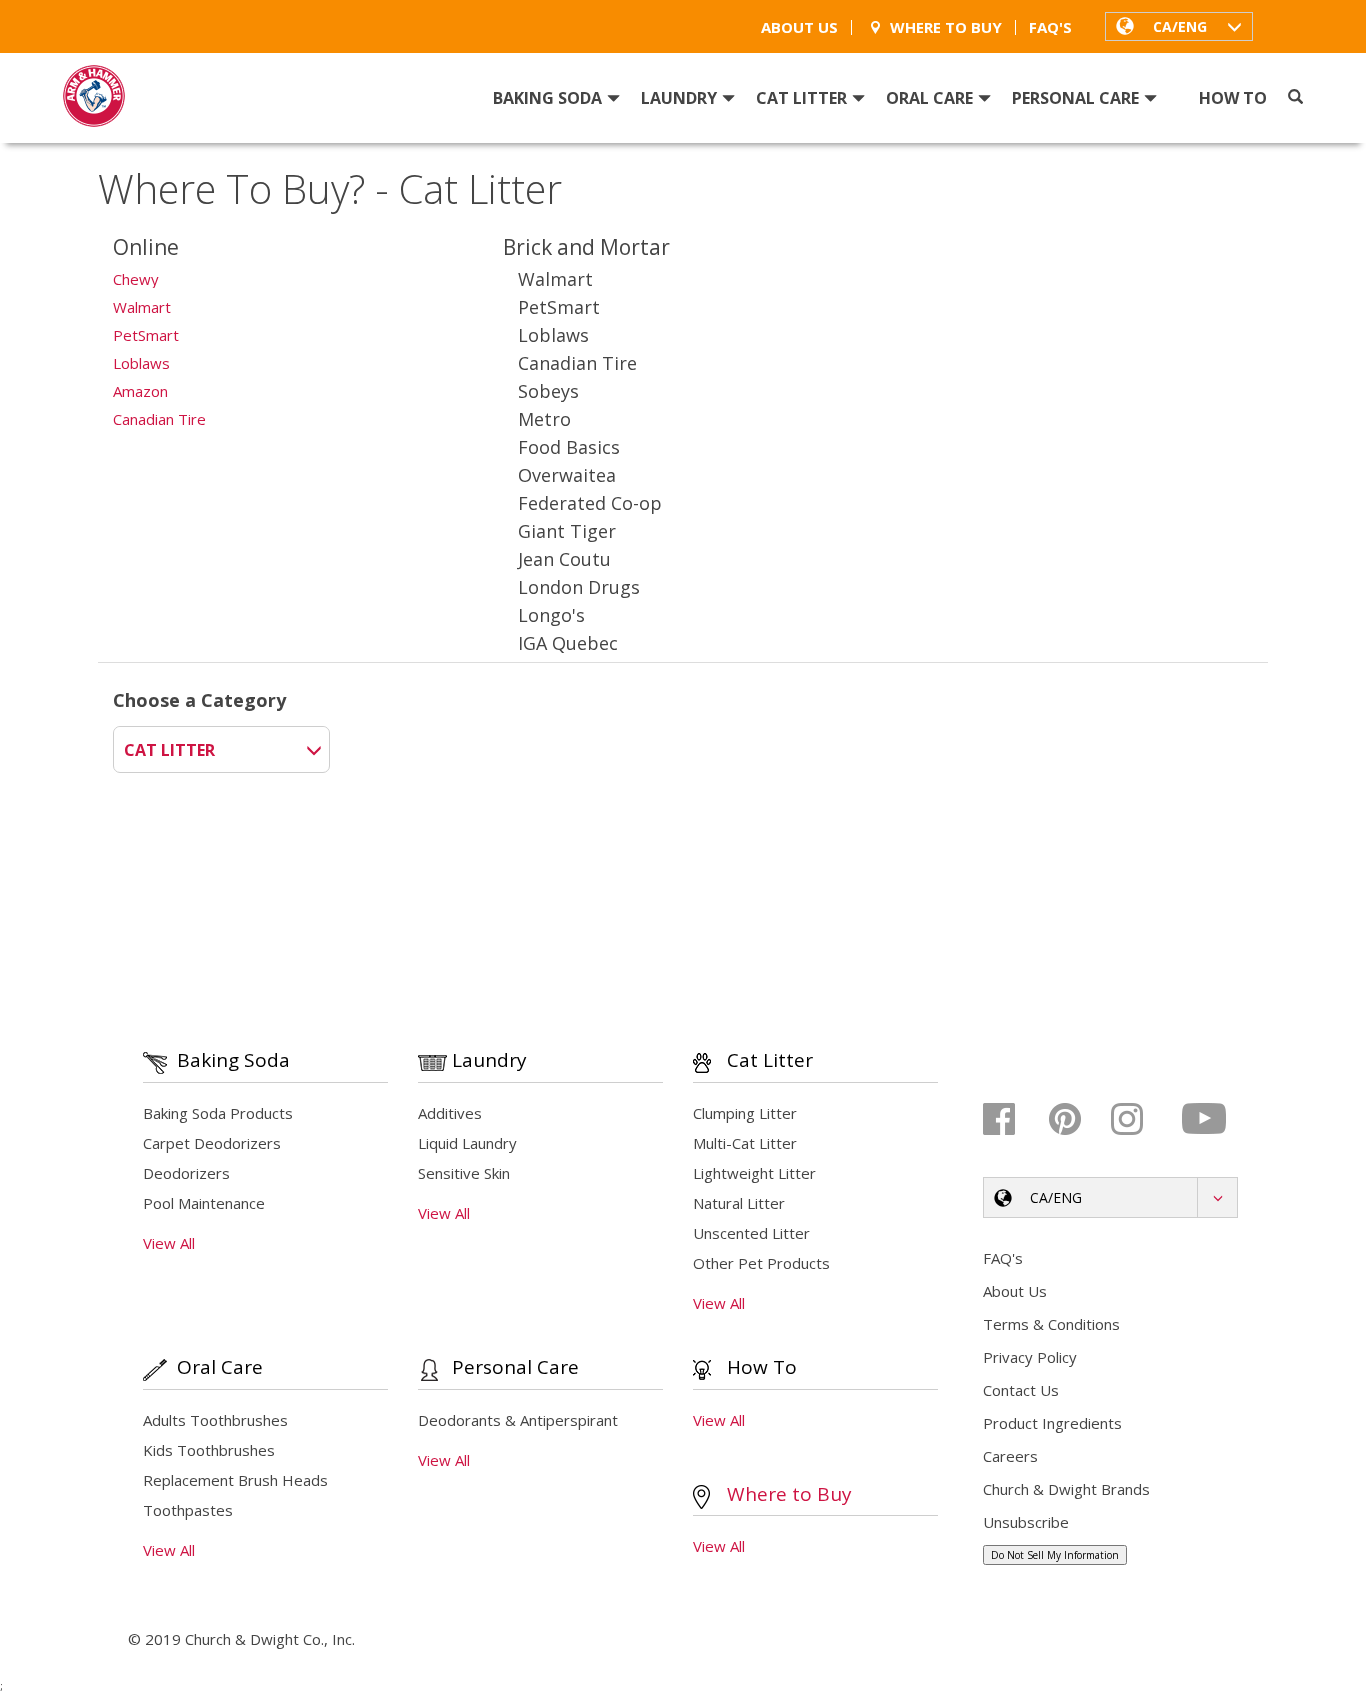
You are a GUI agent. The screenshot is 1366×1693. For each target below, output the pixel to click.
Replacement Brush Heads (235, 1480)
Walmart (142, 307)
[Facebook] (1013, 1119)
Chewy (136, 279)
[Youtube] (1205, 1119)
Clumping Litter (745, 1113)
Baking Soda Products (218, 1113)
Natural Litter (739, 1203)
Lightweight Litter (754, 1173)
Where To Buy (946, 27)
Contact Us (1021, 1390)
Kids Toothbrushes (209, 1450)
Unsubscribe (1026, 1522)
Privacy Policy (1030, 1357)
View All (169, 1243)
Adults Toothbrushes (215, 1420)
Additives (450, 1113)
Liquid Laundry (467, 1143)
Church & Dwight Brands (1066, 1489)
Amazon (140, 391)
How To (1233, 98)
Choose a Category (199, 700)
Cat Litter (801, 98)
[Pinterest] (1077, 1119)
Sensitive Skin (464, 1173)
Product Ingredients (1052, 1423)
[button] (1179, 26)
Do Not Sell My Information (1055, 1555)
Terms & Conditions (1051, 1324)
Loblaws (141, 363)
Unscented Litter (751, 1233)
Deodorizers (186, 1173)
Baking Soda (547, 98)
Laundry (679, 98)
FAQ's (1050, 27)
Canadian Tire (159, 419)
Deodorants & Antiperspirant (518, 1420)
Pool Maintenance (204, 1203)
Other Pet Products (761, 1263)
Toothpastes (188, 1510)
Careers (1010, 1456)
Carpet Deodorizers (212, 1143)
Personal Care (1075, 98)
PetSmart (146, 335)
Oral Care (929, 98)
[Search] (1295, 97)
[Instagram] (1141, 1119)
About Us (799, 27)
